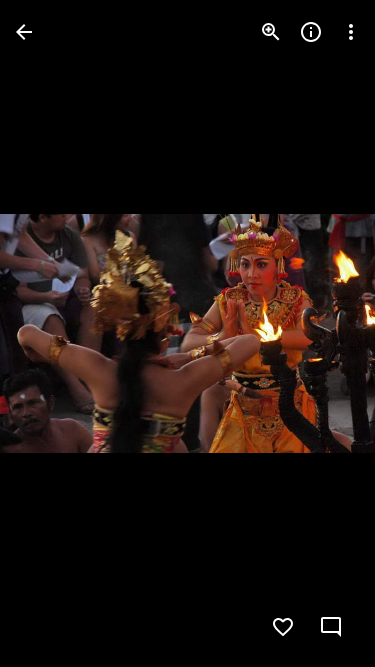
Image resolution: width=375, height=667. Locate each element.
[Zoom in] (271, 32)
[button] (56, 334)
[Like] (283, 627)
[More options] (351, 32)
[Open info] (311, 32)
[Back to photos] (24, 32)
